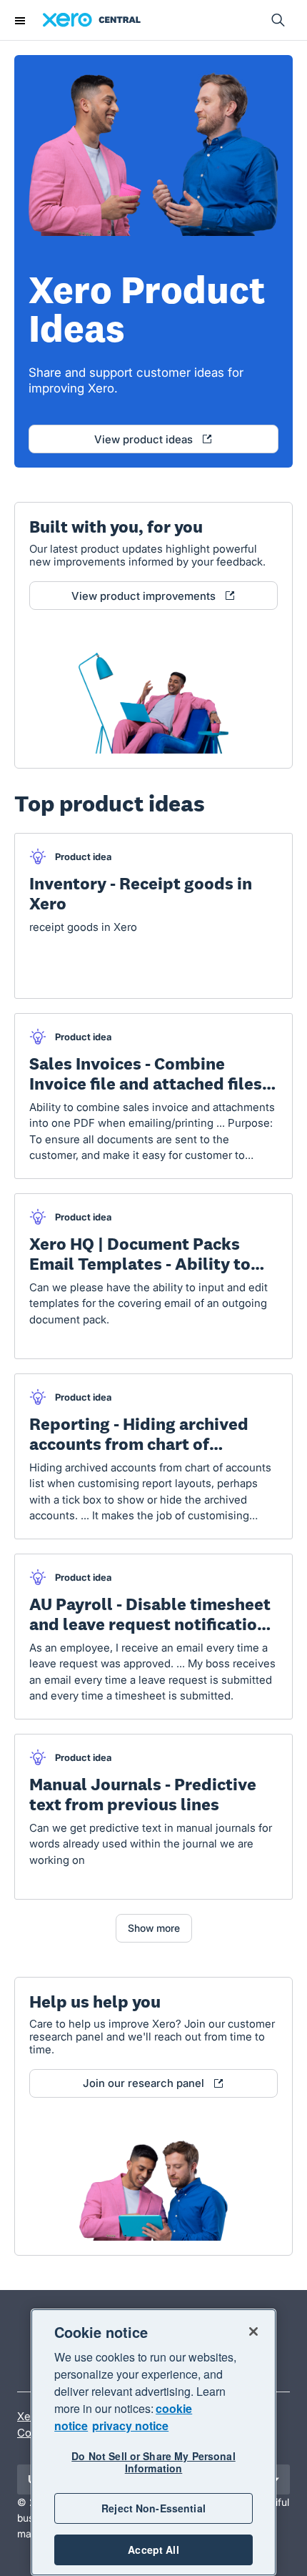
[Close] (253, 2331)
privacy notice (130, 2426)
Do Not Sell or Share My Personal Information (153, 2462)
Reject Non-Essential (153, 2508)
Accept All (153, 2550)
